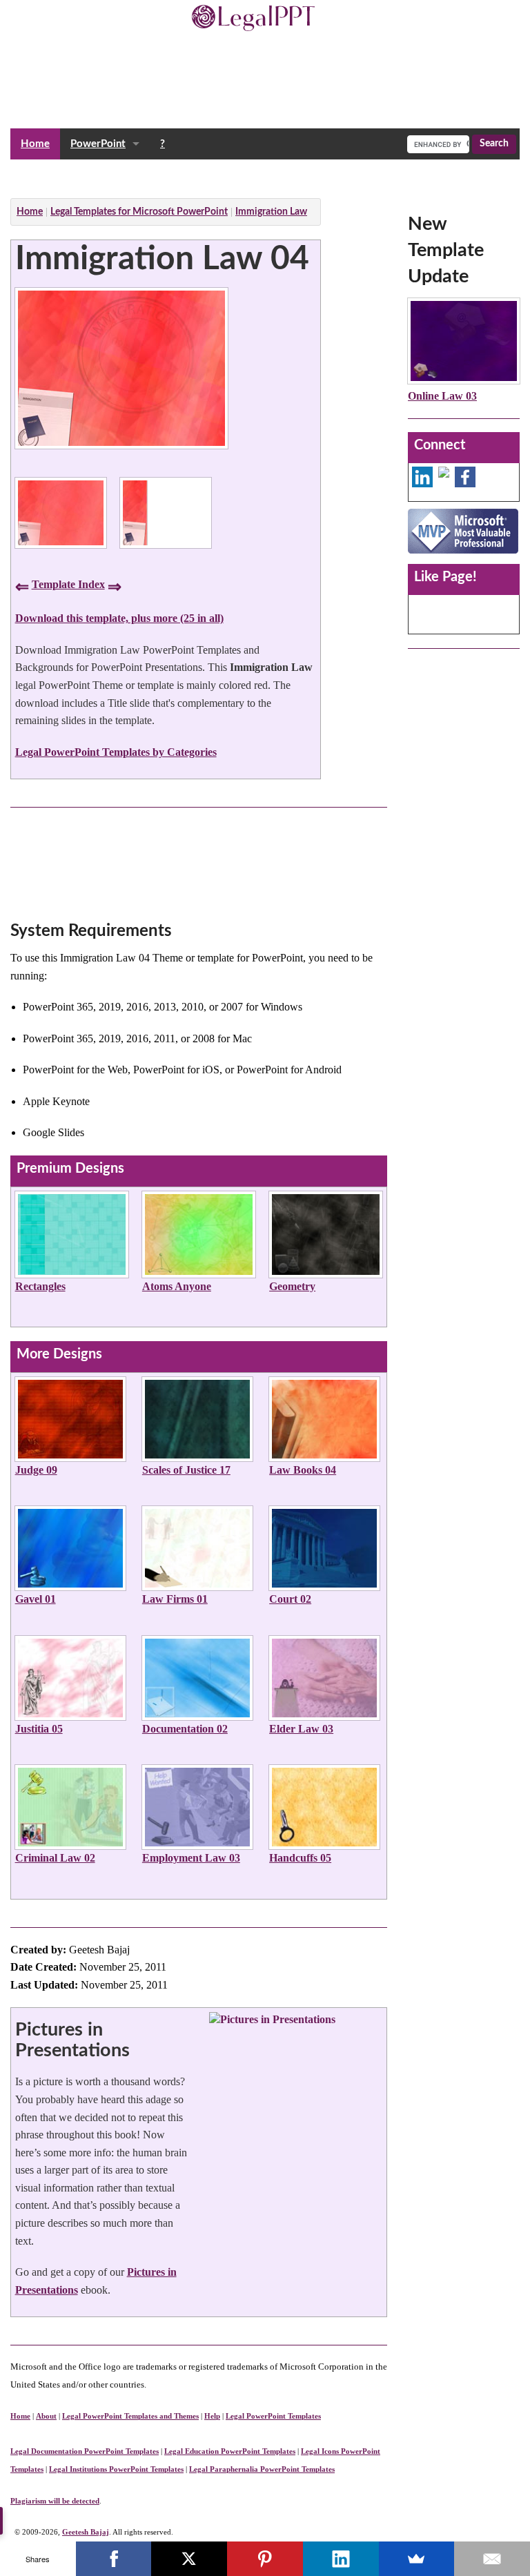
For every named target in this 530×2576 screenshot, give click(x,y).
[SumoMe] (417, 2559)
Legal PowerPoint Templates (273, 2416)
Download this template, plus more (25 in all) (119, 618)
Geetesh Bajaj (86, 2532)
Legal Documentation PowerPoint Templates (85, 2451)
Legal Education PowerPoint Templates (230, 2451)
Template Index (68, 584)
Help (212, 2416)
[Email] (492, 2559)
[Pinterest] (265, 2559)
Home (35, 144)
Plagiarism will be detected (55, 2501)
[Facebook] (114, 2559)
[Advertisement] (262, 175)
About (46, 2416)
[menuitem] (35, 144)
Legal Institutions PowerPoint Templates (116, 2469)
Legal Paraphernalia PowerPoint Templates (262, 2469)
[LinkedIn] (341, 2559)
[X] (189, 2559)
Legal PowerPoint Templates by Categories (116, 752)
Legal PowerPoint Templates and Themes (130, 2416)
